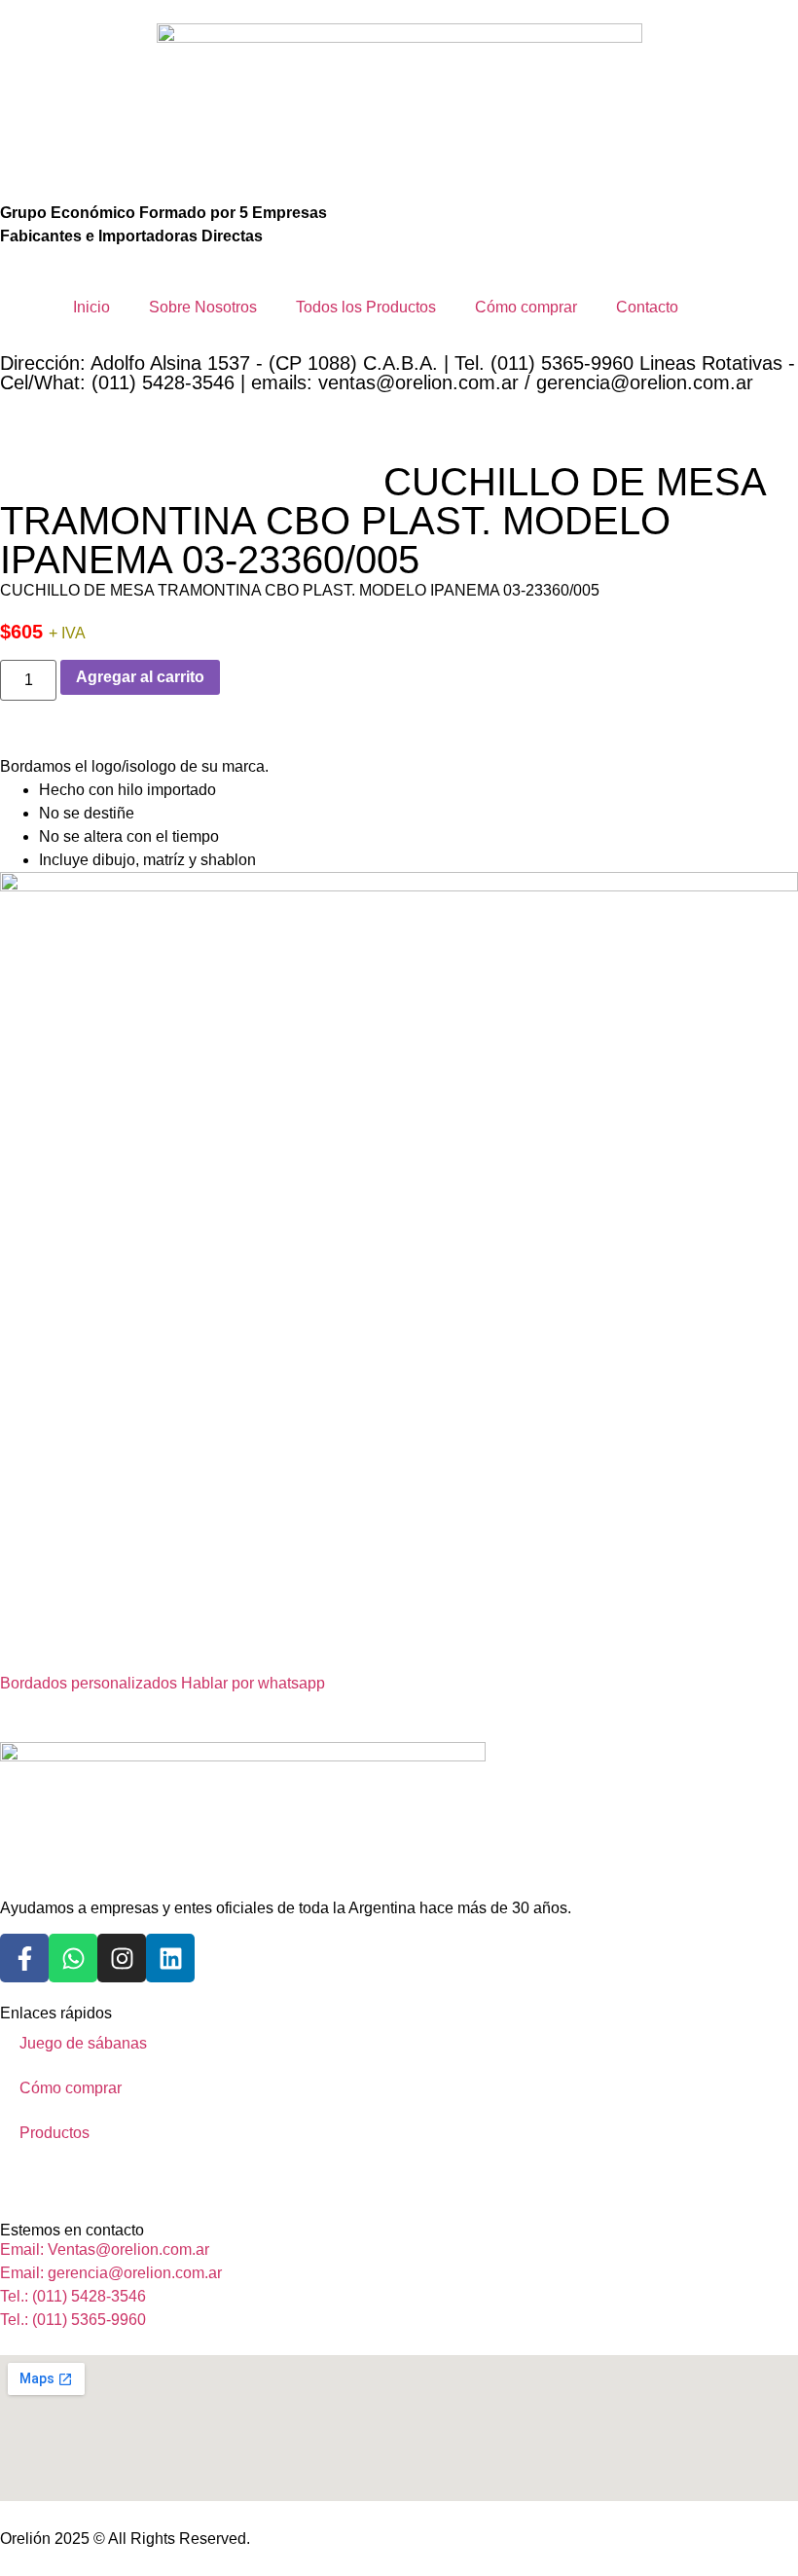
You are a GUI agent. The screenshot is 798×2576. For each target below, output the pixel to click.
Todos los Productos (366, 307)
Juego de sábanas (83, 2043)
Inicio (91, 307)
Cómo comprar (526, 307)
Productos (54, 2133)
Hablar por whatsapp (253, 1683)
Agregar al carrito (140, 677)
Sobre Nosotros (203, 307)
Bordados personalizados (89, 1683)
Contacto (647, 307)
